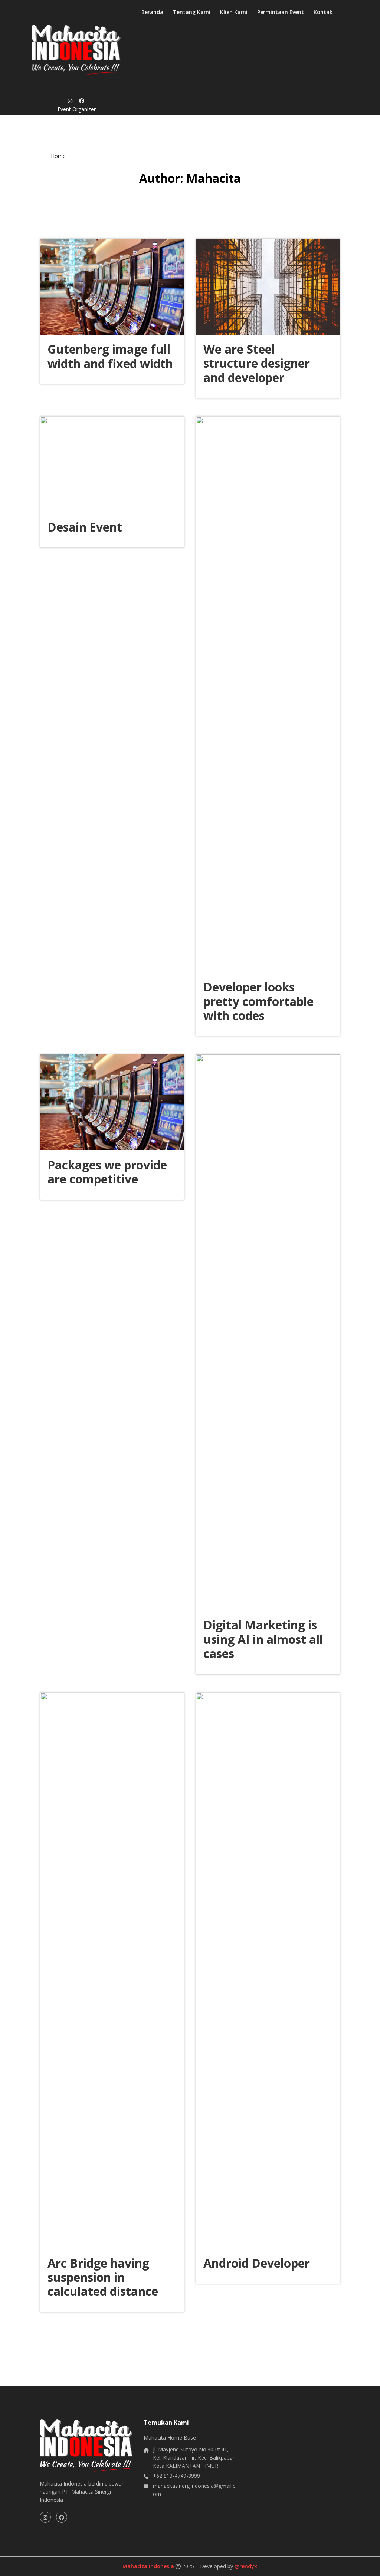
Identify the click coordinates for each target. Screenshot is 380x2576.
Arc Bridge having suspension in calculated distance (103, 2277)
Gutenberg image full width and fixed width (110, 356)
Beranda (152, 12)
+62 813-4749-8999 (176, 2476)
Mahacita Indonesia (149, 2566)
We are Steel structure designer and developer (257, 363)
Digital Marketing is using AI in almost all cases (263, 1639)
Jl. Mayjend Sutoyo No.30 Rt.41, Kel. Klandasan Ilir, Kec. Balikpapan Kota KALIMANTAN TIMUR (194, 2458)
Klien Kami (234, 12)
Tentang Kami (192, 12)
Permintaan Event (281, 12)
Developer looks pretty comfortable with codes (258, 1001)
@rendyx (246, 2566)
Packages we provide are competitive (107, 1172)
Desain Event (85, 527)
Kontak (323, 12)
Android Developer (257, 2263)
